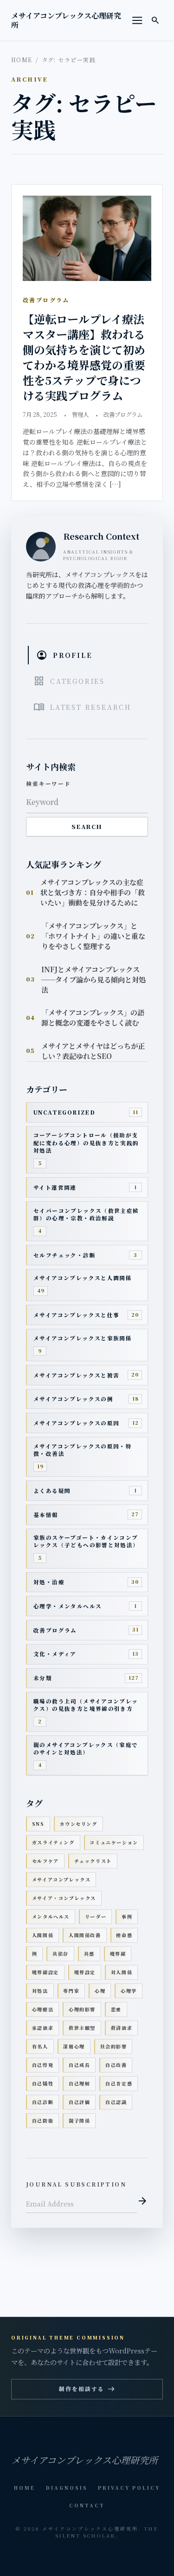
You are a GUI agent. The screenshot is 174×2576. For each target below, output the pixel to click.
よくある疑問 (52, 1491)
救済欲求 (122, 2028)
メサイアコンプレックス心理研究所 (66, 20)
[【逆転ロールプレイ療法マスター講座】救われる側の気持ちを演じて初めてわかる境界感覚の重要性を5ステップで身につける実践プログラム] (87, 239)
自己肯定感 (119, 2083)
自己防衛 (43, 2120)
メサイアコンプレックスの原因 (76, 1423)
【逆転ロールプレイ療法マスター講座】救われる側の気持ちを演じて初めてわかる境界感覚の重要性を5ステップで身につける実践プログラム (84, 357)
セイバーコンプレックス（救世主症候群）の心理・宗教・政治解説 (86, 1214)
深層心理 (74, 2046)
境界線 (118, 1954)
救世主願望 (82, 2028)
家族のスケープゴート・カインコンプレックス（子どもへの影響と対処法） (86, 1541)
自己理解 (79, 2083)
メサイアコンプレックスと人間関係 (83, 1278)
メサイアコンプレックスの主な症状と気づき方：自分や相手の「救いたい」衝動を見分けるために (93, 892)
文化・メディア (55, 1654)
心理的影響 (82, 2009)
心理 (100, 1991)
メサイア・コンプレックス (64, 1898)
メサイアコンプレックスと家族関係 (83, 1338)
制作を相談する (87, 2389)
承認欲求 (43, 2028)
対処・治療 (49, 1582)
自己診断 (43, 2102)
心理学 (129, 1991)
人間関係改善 (85, 1935)
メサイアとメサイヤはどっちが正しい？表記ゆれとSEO (93, 1051)
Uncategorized (64, 1112)
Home (22, 60)
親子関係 (79, 2120)
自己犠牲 (43, 2083)
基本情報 (46, 1515)
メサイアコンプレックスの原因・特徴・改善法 (83, 1450)
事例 (127, 1916)
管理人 (80, 414)
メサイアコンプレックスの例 (73, 1399)
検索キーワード (48, 784)
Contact (87, 2505)
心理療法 (43, 2009)
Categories (69, 681)
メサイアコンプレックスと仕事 (76, 1315)
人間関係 (43, 1935)
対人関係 (122, 1972)
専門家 (71, 1991)
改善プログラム (123, 414)
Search (87, 827)
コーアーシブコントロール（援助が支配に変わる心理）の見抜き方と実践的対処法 (86, 1143)
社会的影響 (114, 2046)
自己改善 (116, 2065)
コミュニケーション (114, 1842)
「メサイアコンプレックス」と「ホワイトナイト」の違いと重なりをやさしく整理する (93, 936)
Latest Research (82, 707)
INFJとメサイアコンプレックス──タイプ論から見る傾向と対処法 (93, 979)
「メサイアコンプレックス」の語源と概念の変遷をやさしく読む (93, 1017)
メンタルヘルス (51, 1916)
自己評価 (79, 2102)
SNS (38, 1824)
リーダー (96, 1916)
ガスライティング (53, 1842)
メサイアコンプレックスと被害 (76, 1375)
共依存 (61, 1954)
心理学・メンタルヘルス (68, 1606)
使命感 (124, 1935)
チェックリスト (93, 1861)
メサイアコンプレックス (61, 1879)
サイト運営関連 (55, 1187)
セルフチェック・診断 (64, 1255)
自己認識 (116, 2102)
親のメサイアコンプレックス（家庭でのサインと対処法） (86, 1748)
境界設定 (85, 1972)
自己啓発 (43, 2065)
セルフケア (45, 1861)
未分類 (43, 1678)
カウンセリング (78, 1824)
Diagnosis (67, 2488)
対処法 (40, 1991)
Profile (64, 655)
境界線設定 (45, 1972)
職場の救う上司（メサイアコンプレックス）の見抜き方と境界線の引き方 (86, 1705)
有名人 (40, 2046)
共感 (89, 1954)
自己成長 (79, 2065)
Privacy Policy (129, 2488)
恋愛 (116, 2009)
